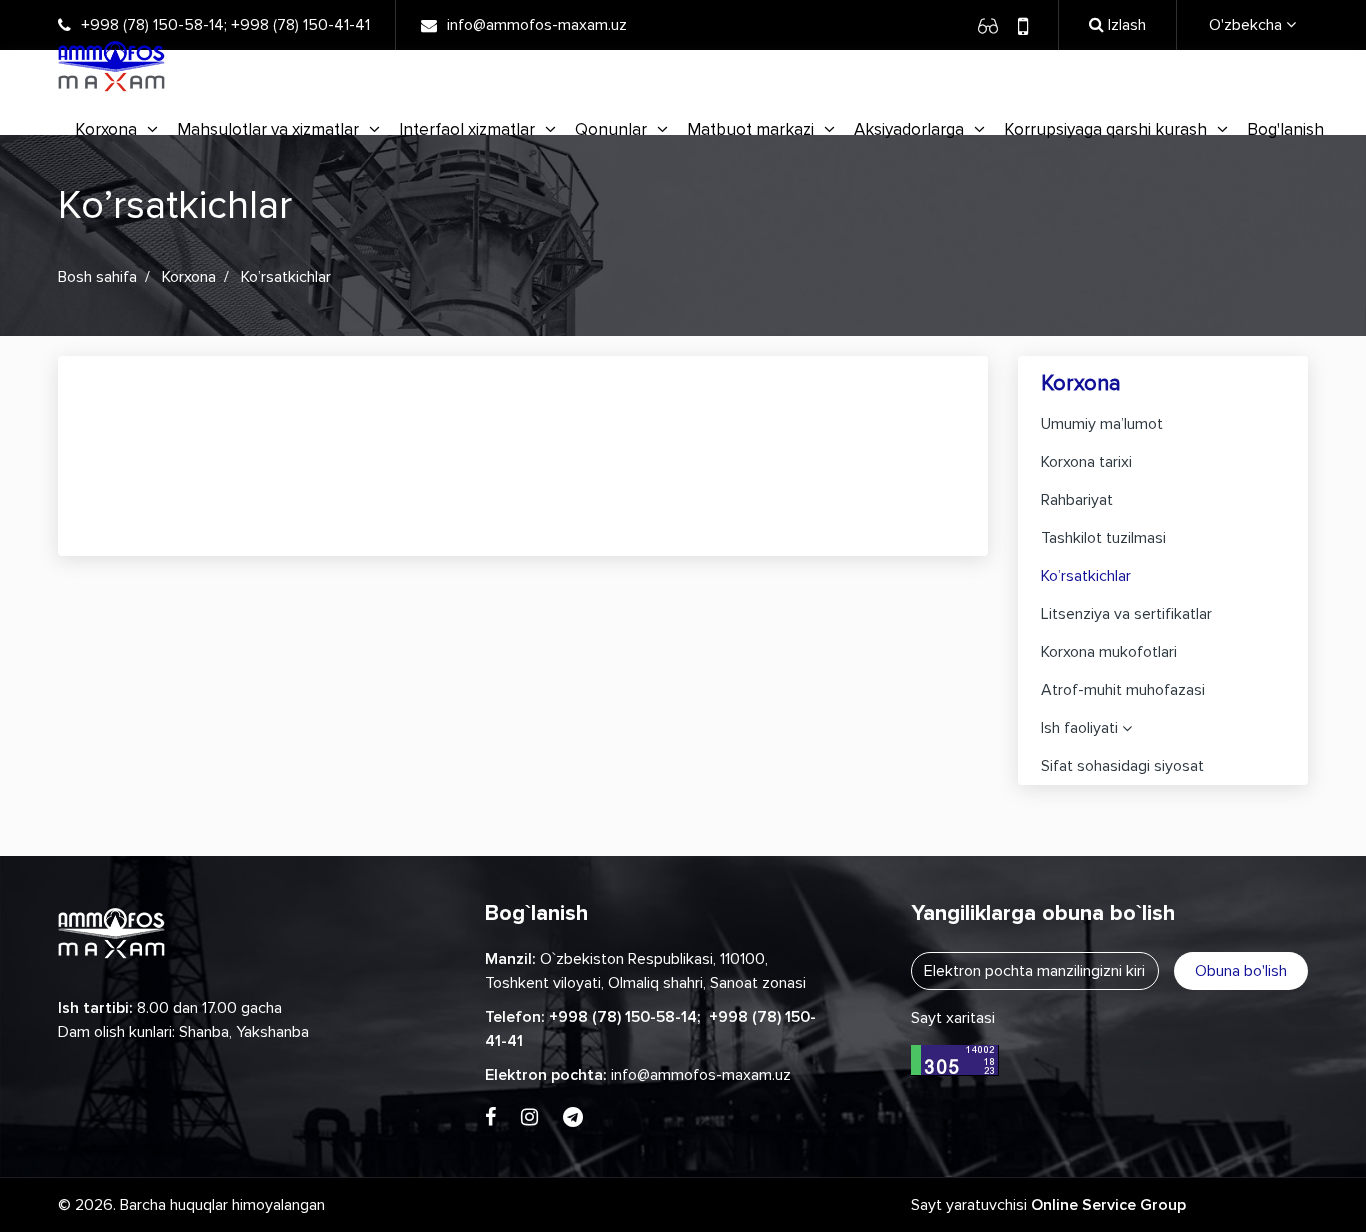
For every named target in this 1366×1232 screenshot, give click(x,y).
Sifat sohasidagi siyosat (1122, 766)
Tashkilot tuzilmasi (1103, 538)
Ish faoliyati (1079, 728)
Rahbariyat (1077, 500)
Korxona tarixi (1086, 462)
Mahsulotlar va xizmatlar (268, 129)
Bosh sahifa (97, 277)
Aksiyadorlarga (909, 129)
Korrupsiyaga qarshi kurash (1105, 129)
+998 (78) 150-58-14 (152, 25)
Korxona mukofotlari (1109, 652)
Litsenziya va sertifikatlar (1126, 614)
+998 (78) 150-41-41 (300, 25)
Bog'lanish (1285, 129)
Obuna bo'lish (1241, 971)
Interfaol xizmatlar (467, 129)
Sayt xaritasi (953, 1018)
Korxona (106, 129)
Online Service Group (1108, 1205)
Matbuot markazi (750, 129)
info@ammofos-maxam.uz (537, 25)
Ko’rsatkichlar (1086, 576)
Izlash (1125, 25)
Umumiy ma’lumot (1102, 424)
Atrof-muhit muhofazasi (1123, 690)
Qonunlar (611, 129)
